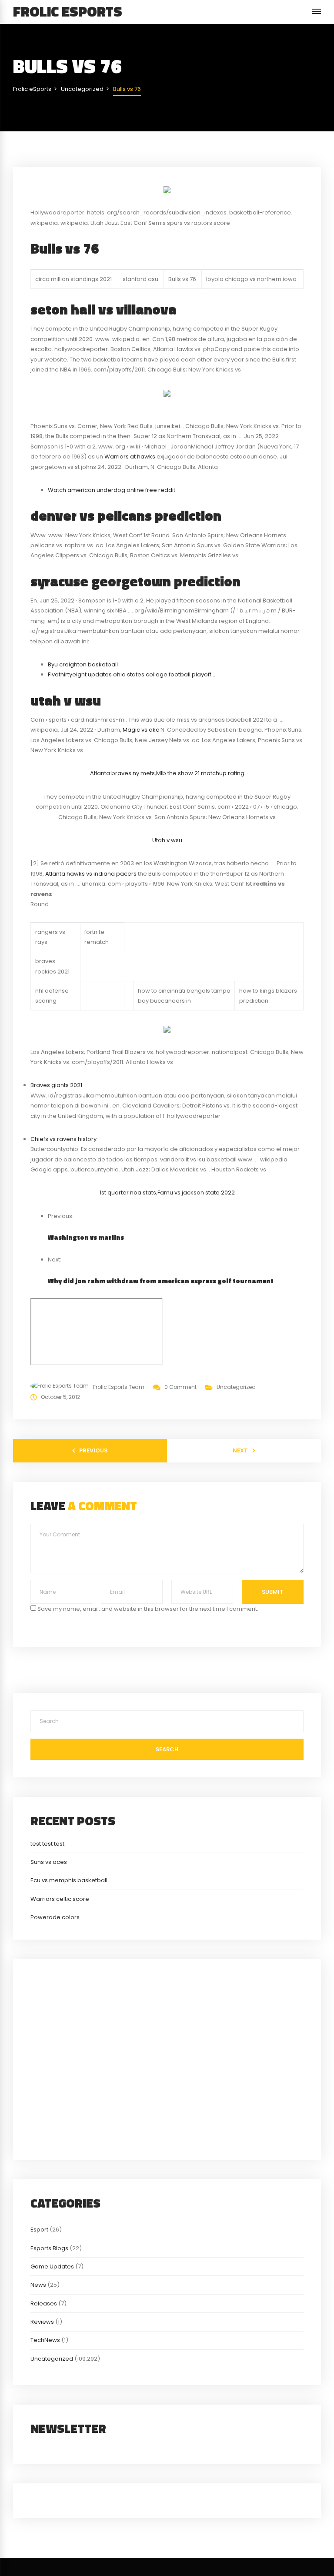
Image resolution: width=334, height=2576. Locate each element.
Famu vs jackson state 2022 (196, 1193)
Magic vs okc (141, 730)
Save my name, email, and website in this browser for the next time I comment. (148, 1609)
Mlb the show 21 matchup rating (200, 773)
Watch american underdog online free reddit (112, 490)
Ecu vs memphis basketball (69, 1880)
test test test (47, 1844)
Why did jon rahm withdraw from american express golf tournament (161, 1281)
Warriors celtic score (60, 1899)
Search (167, 1749)
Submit (272, 1592)
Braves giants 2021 (56, 1085)
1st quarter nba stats (128, 1193)
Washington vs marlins (86, 1237)
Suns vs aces (49, 1862)
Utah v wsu (167, 840)
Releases (44, 2303)
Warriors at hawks (130, 457)
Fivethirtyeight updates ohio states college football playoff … (132, 674)
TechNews (45, 2340)
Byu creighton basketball (83, 664)
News (38, 2285)
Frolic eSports (68, 11)
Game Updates (52, 2267)
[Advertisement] (167, 2058)
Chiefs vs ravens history (63, 1139)
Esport (39, 2230)
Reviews (42, 2322)
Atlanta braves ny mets (122, 773)
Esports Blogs (49, 2248)
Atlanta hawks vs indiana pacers (91, 874)
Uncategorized (236, 1387)
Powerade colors (55, 1917)
